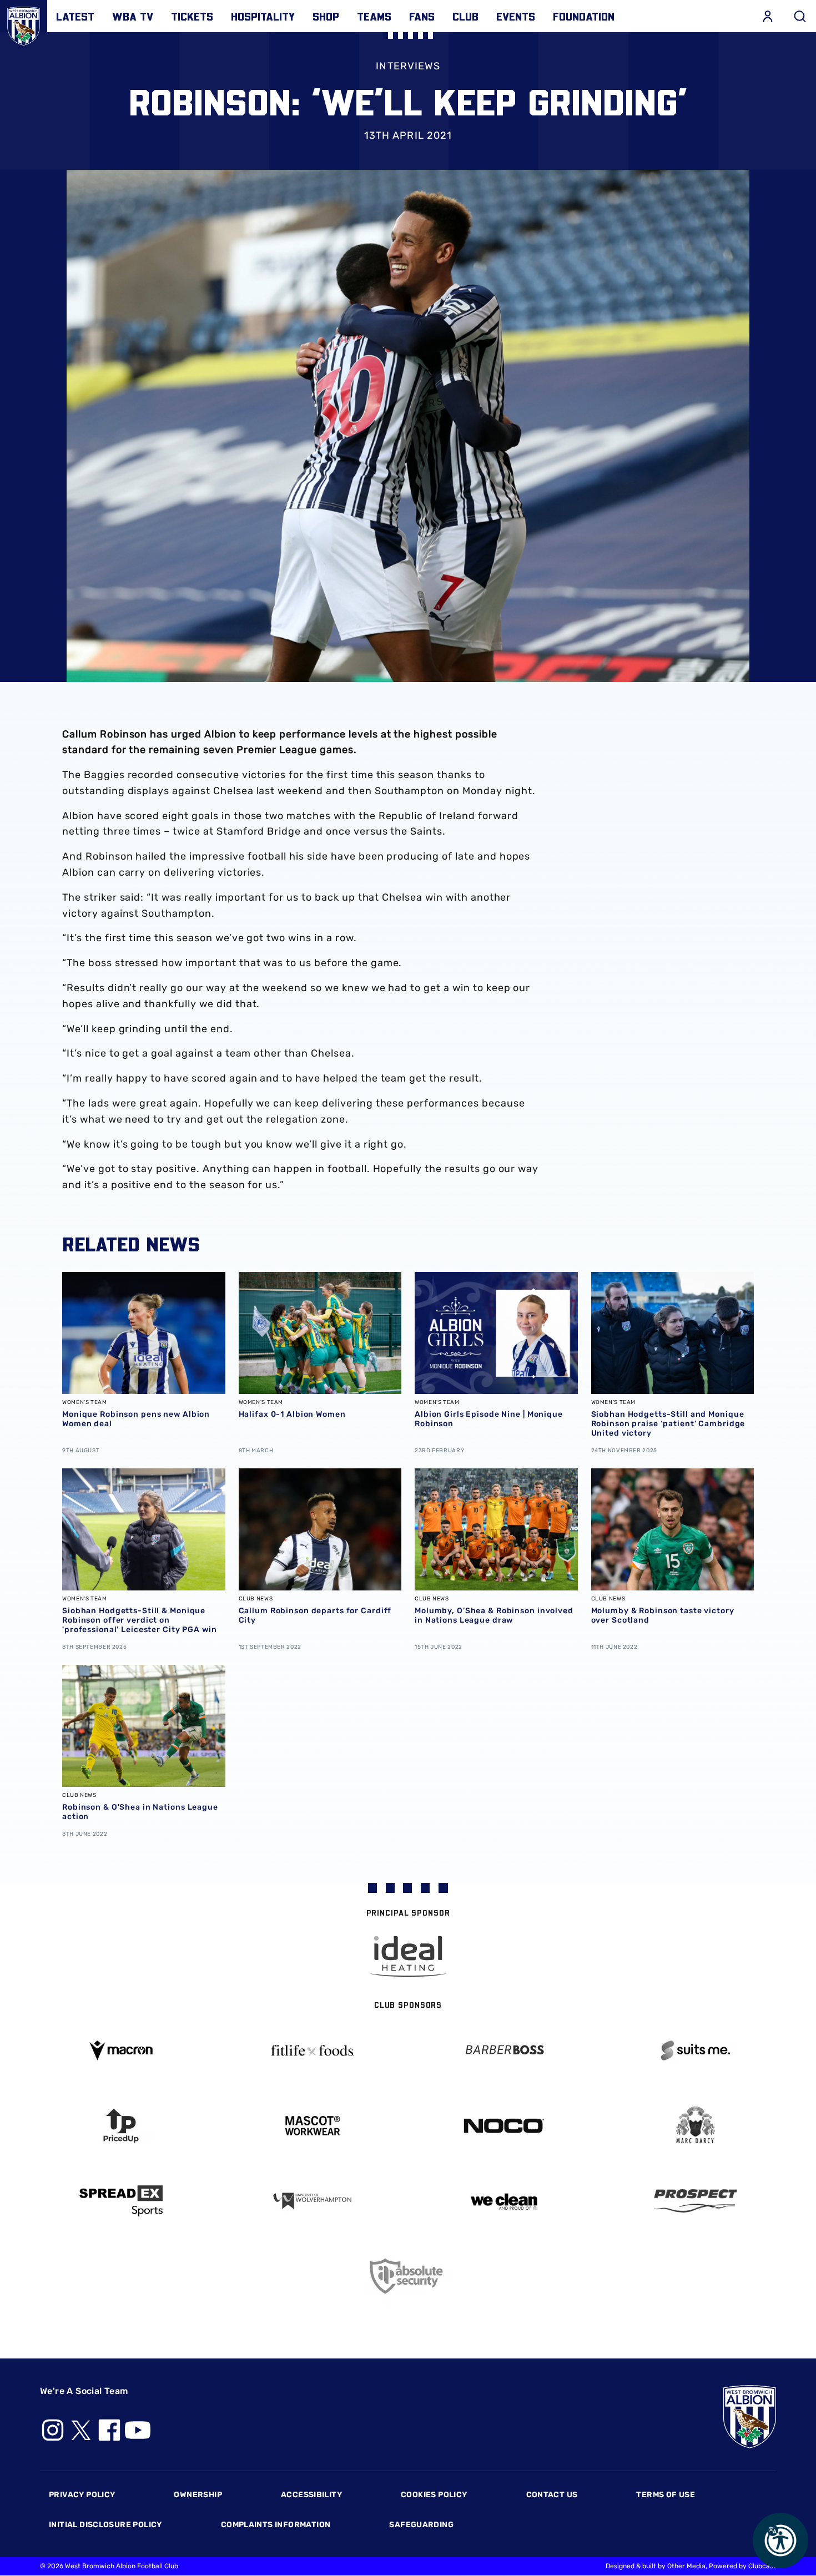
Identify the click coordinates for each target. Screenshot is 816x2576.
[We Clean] (504, 2201)
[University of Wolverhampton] (312, 2201)
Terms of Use (666, 2495)
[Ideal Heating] (408, 1956)
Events (516, 16)
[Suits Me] (695, 2051)
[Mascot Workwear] (312, 2126)
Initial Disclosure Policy (105, 2525)
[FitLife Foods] (312, 2050)
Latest (75, 16)
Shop (326, 16)
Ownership (198, 2495)
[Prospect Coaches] (695, 2201)
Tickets (192, 16)
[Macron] (121, 2050)
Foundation (584, 16)
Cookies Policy (434, 2495)
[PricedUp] (121, 2126)
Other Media (686, 2566)
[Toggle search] (800, 16)
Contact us (552, 2495)
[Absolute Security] (408, 2276)
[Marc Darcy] (695, 2126)
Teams (374, 16)
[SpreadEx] (121, 2201)
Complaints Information (276, 2525)
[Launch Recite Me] (780, 2540)
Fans (422, 16)
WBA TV (133, 16)
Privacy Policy (82, 2495)
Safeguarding (421, 2525)
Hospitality (263, 16)
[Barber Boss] (504, 2051)
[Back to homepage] (24, 24)
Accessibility (311, 2495)
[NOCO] (504, 2126)
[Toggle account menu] (768, 16)
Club (465, 16)
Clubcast (762, 2566)
